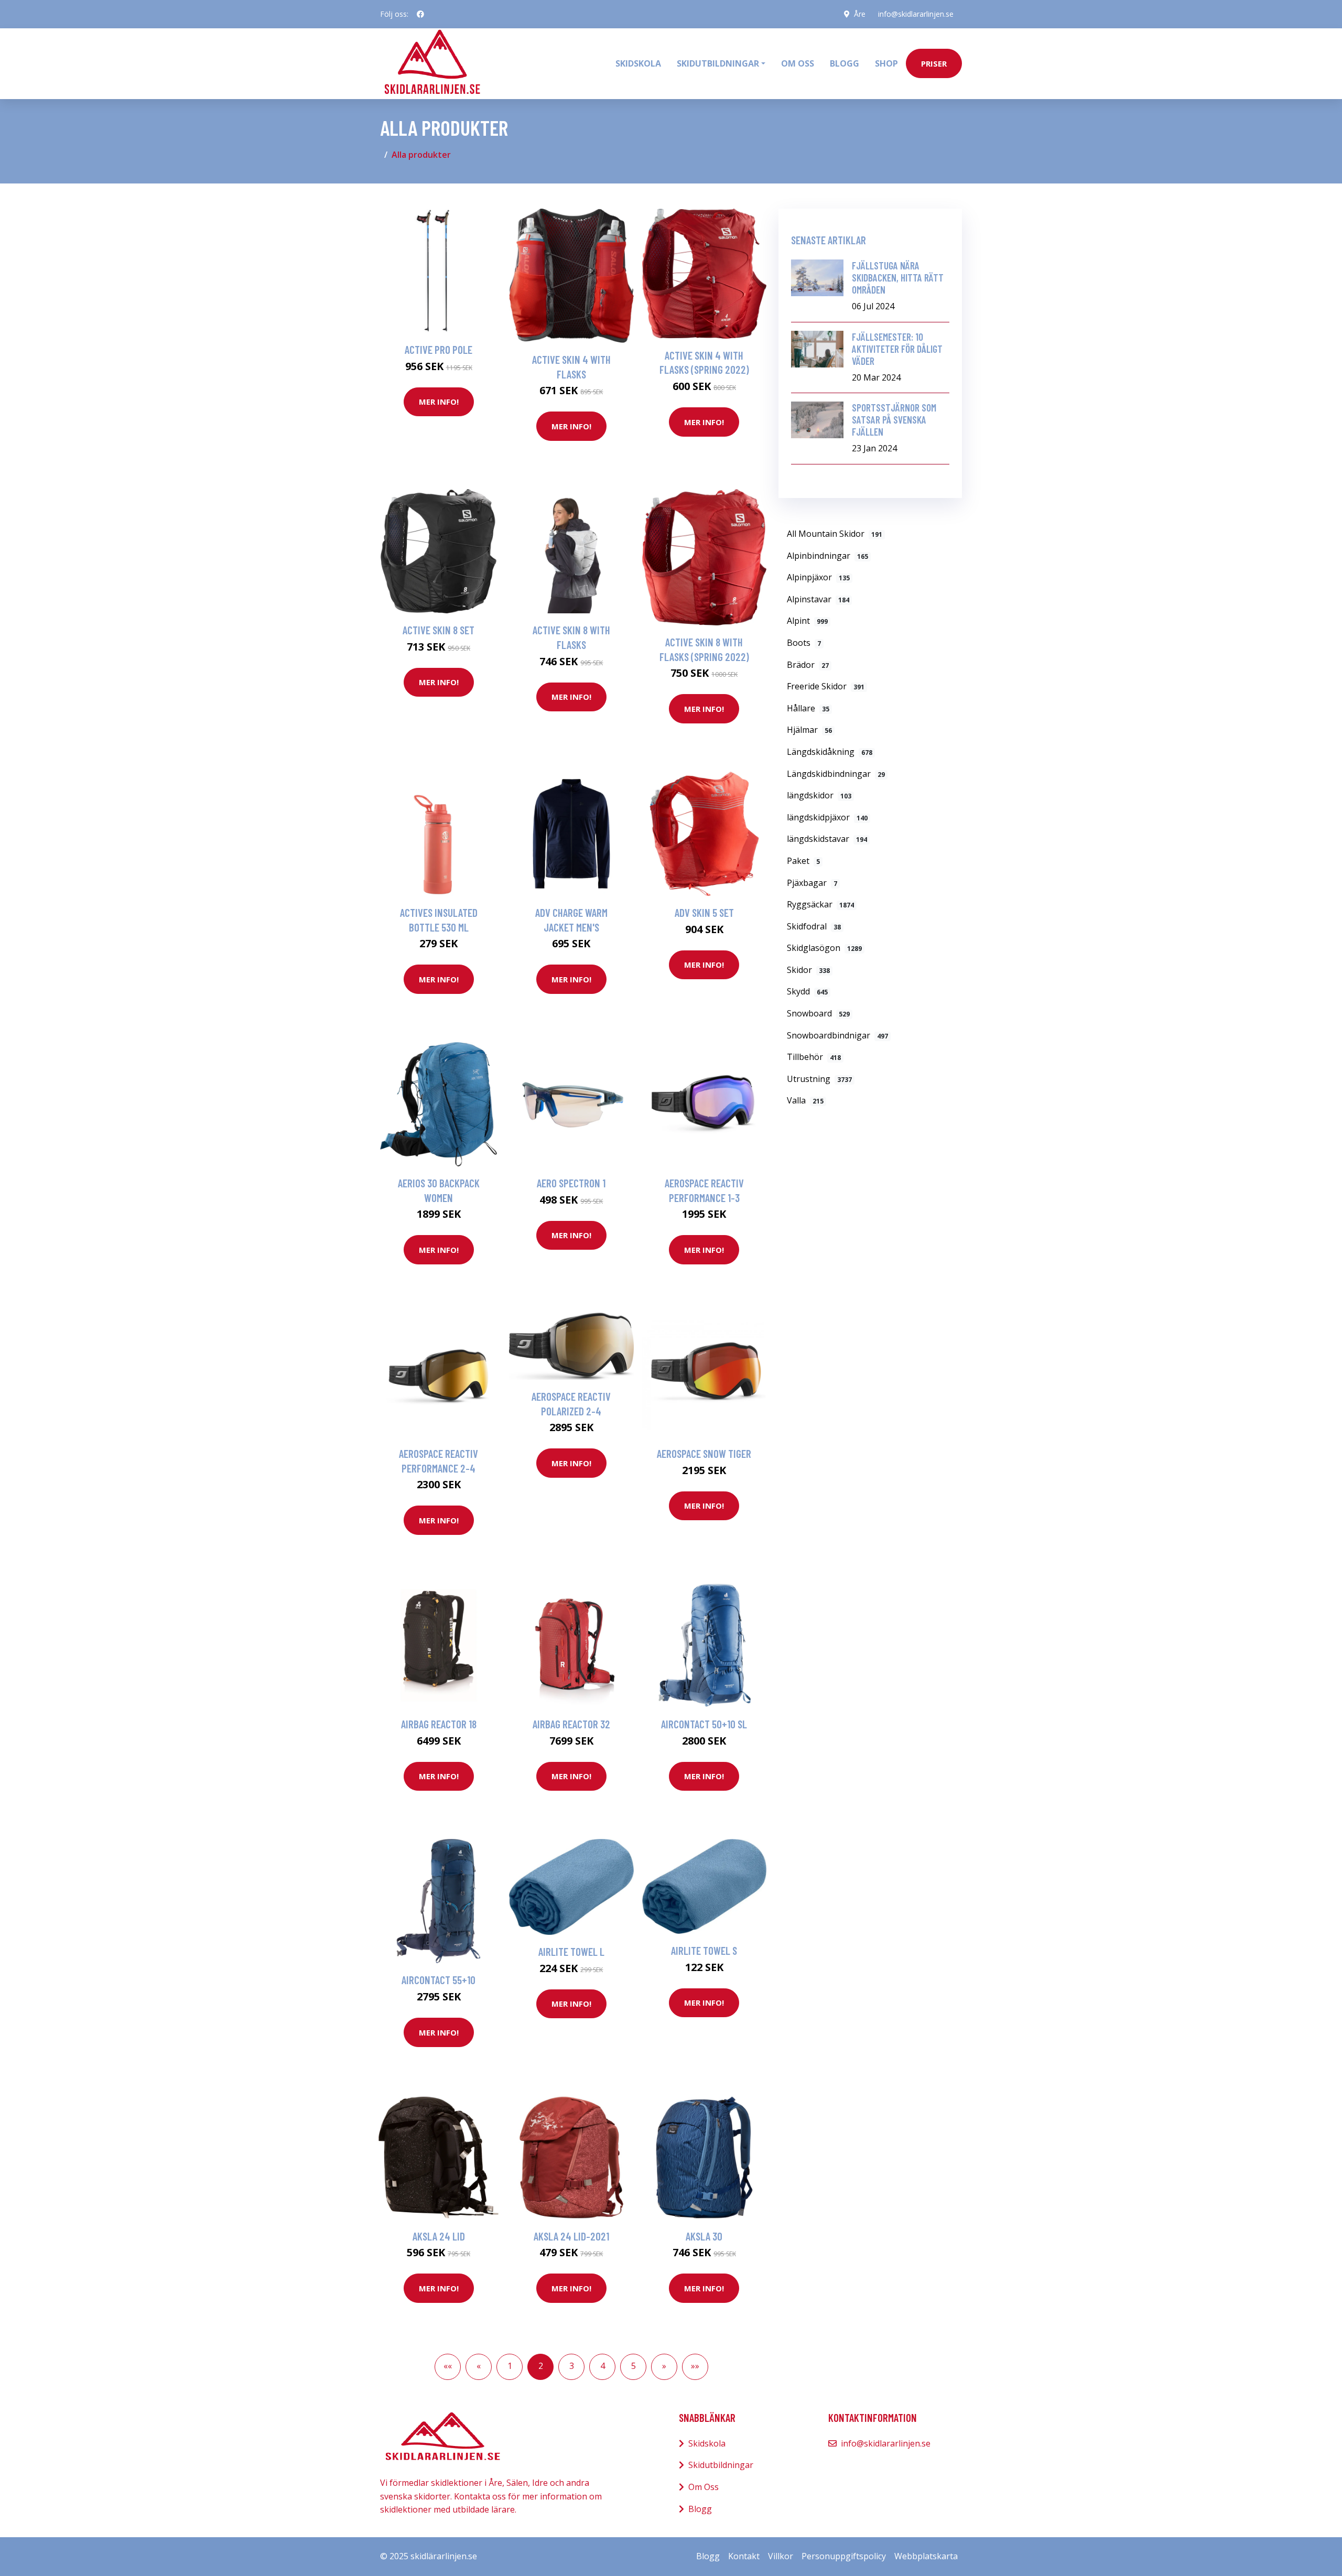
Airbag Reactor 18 (439, 1724)
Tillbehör (814, 1057)
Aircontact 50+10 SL (704, 1724)
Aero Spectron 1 (571, 1183)
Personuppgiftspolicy (844, 2556)
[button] (448, 2367)
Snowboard (818, 1013)
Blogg (845, 63)
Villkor (781, 2556)
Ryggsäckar (820, 904)
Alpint (807, 621)
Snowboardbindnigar (837, 1035)
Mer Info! (439, 402)
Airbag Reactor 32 (571, 1724)
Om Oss (704, 2487)
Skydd (807, 991)
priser (934, 63)
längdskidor (819, 795)
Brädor (808, 665)
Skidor (808, 970)
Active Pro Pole (439, 349)
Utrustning (819, 1079)
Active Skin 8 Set (439, 630)
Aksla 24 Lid (439, 2236)
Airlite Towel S (704, 1950)
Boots (804, 643)
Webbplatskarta (926, 2556)
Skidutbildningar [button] (718, 63)
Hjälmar (809, 730)
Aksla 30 (704, 2236)
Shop (886, 63)
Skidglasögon (824, 948)
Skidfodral (814, 926)
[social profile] (420, 14)
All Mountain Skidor (835, 534)
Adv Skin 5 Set (704, 912)
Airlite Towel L (571, 1951)
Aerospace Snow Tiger (704, 1453)
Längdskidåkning (830, 752)
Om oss (798, 63)
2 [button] (541, 2366)
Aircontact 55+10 (439, 1980)
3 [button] (572, 2366)
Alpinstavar (818, 599)
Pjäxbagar (812, 883)
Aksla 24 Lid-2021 (571, 2236)
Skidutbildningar (721, 2465)
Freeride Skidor (826, 686)
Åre (860, 14)
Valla (805, 1100)
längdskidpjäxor (827, 817)
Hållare (808, 708)
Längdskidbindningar (836, 774)
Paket (803, 861)
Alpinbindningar (827, 556)
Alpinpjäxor (818, 577)
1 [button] (510, 2366)
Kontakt (744, 2556)
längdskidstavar (827, 839)
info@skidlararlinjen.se (916, 14)
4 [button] (603, 2366)
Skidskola (638, 63)
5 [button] (634, 2366)
